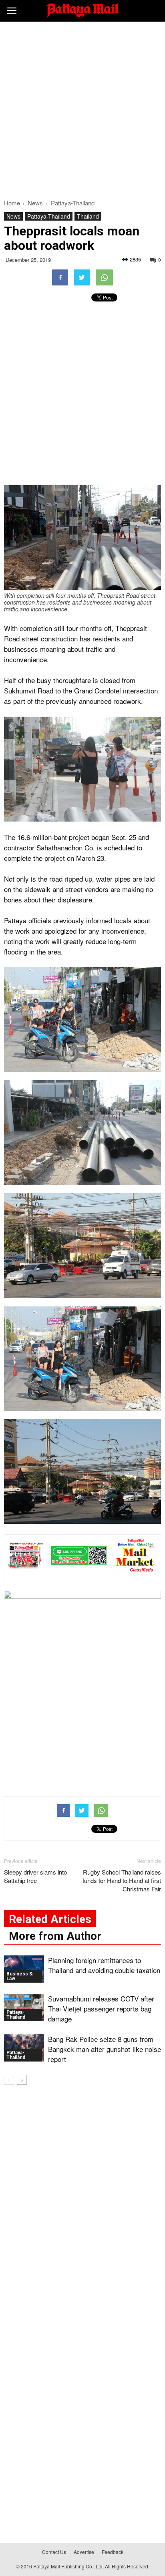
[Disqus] (82, 2206)
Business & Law (20, 1976)
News (13, 216)
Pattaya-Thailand (49, 216)
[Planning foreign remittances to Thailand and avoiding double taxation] (24, 1969)
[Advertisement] (82, 108)
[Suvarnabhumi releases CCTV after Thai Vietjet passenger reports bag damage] (24, 2008)
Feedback (113, 2552)
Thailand (88, 216)
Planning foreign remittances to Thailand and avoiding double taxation (104, 1965)
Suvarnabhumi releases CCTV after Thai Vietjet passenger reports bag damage (101, 2008)
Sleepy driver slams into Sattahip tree (35, 1876)
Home (12, 203)
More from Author (55, 1936)
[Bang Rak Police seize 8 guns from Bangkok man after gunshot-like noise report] (24, 2048)
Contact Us (54, 2552)
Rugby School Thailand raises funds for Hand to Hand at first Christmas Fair (122, 1880)
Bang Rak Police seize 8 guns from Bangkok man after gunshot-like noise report (105, 2049)
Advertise (84, 2552)
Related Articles (50, 1919)
